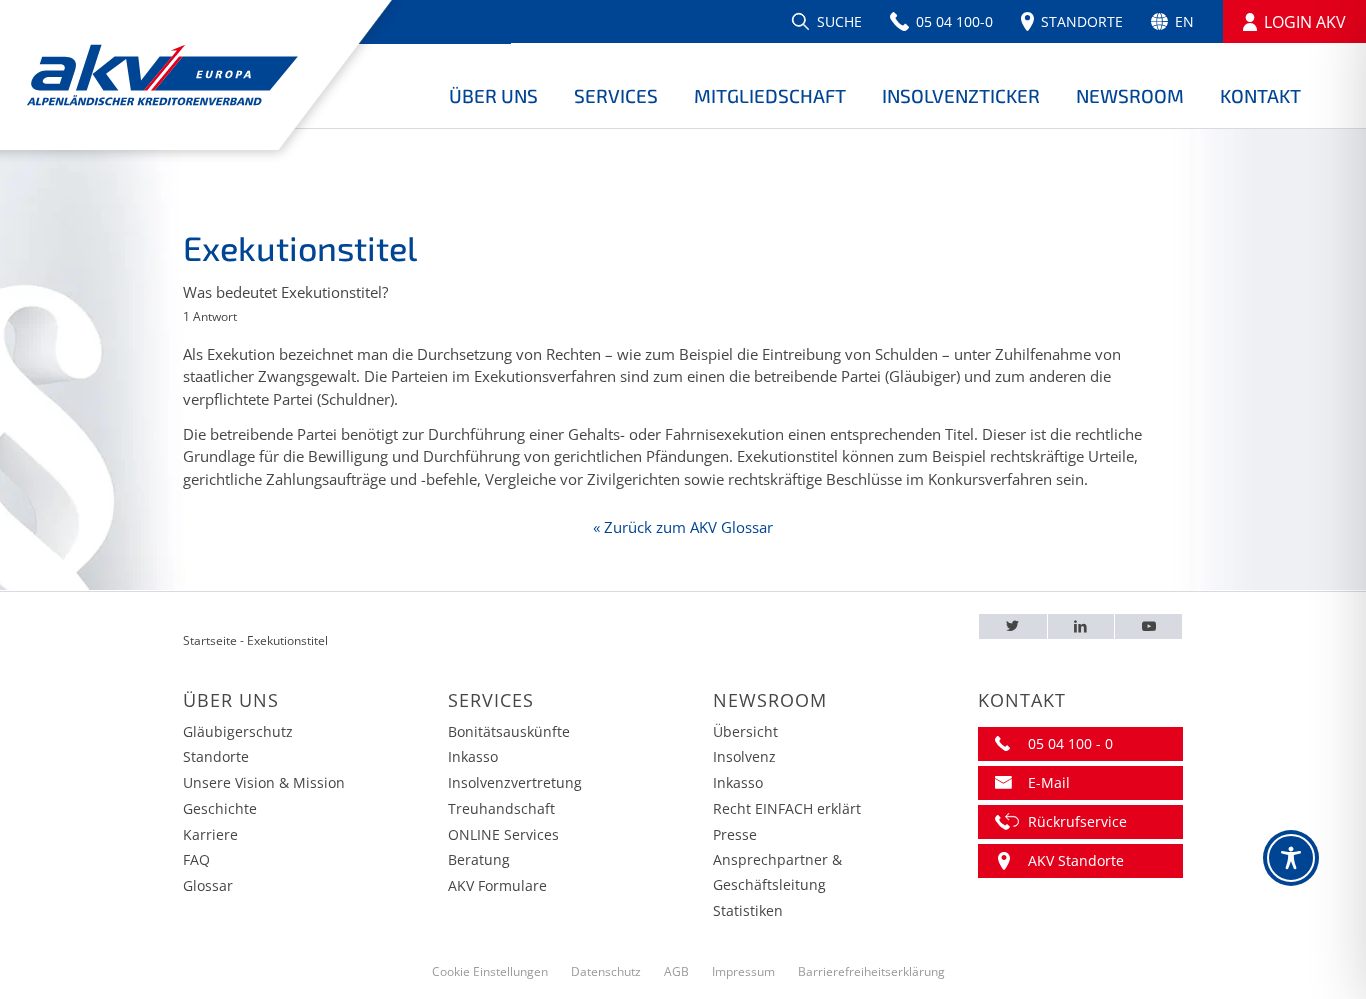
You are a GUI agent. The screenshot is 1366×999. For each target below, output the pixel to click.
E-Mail (1049, 782)
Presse (735, 834)
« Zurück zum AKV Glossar (683, 527)
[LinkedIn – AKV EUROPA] (1081, 626)
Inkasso (473, 756)
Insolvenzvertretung (515, 782)
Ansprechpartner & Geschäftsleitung (777, 872)
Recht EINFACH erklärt (787, 808)
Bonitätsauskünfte (509, 731)
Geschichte (220, 808)
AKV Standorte (1076, 860)
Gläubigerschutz (238, 731)
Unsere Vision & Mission (264, 782)
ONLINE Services (503, 834)
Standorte (216, 756)
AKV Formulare (497, 885)
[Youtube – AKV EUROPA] (1148, 626)
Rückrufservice (1077, 821)
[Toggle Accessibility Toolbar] (1291, 858)
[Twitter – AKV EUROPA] (1013, 626)
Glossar (208, 885)
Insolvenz (744, 756)
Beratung (479, 859)
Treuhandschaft (501, 808)
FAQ (196, 859)
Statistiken (748, 910)
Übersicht (745, 731)
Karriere (210, 834)
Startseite (210, 640)
